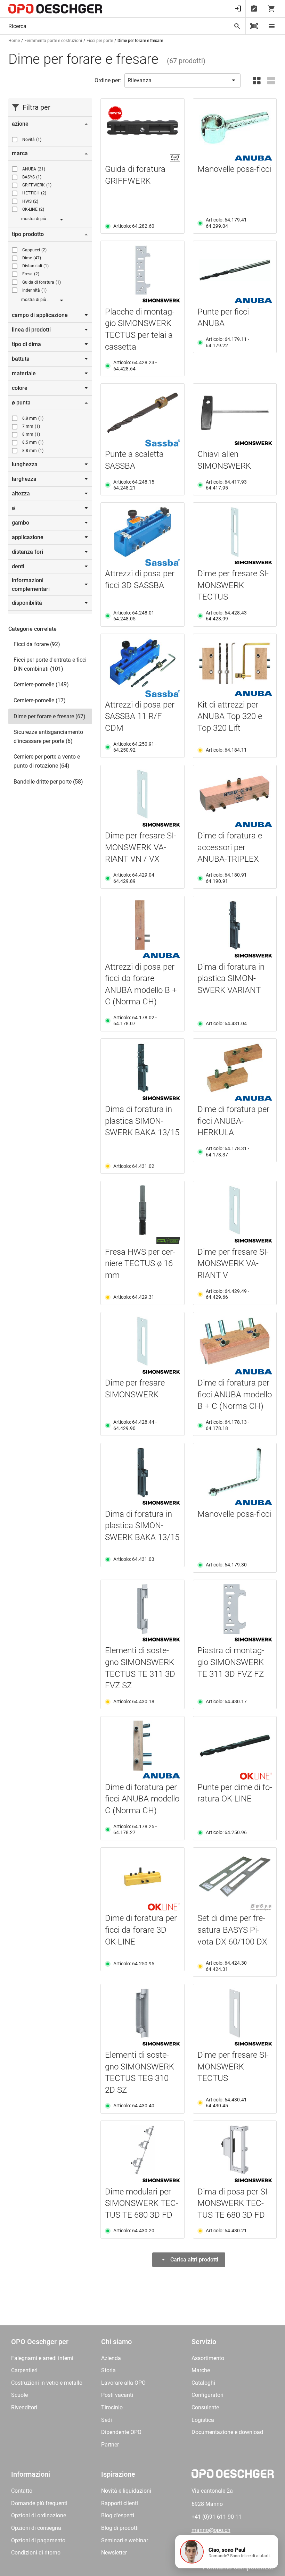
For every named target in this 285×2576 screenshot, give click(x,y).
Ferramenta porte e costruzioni (53, 41)
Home (14, 41)
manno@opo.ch (211, 2530)
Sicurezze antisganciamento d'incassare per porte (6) (48, 737)
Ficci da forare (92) (37, 644)
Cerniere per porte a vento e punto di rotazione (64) (47, 761)
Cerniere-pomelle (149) (41, 684)
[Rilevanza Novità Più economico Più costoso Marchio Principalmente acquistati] (182, 81)
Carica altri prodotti (194, 2260)
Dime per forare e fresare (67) (50, 716)
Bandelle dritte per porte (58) (48, 782)
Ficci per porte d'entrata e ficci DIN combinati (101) (50, 664)
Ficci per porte (100, 41)
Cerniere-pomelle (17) (40, 700)
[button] (227, 2552)
